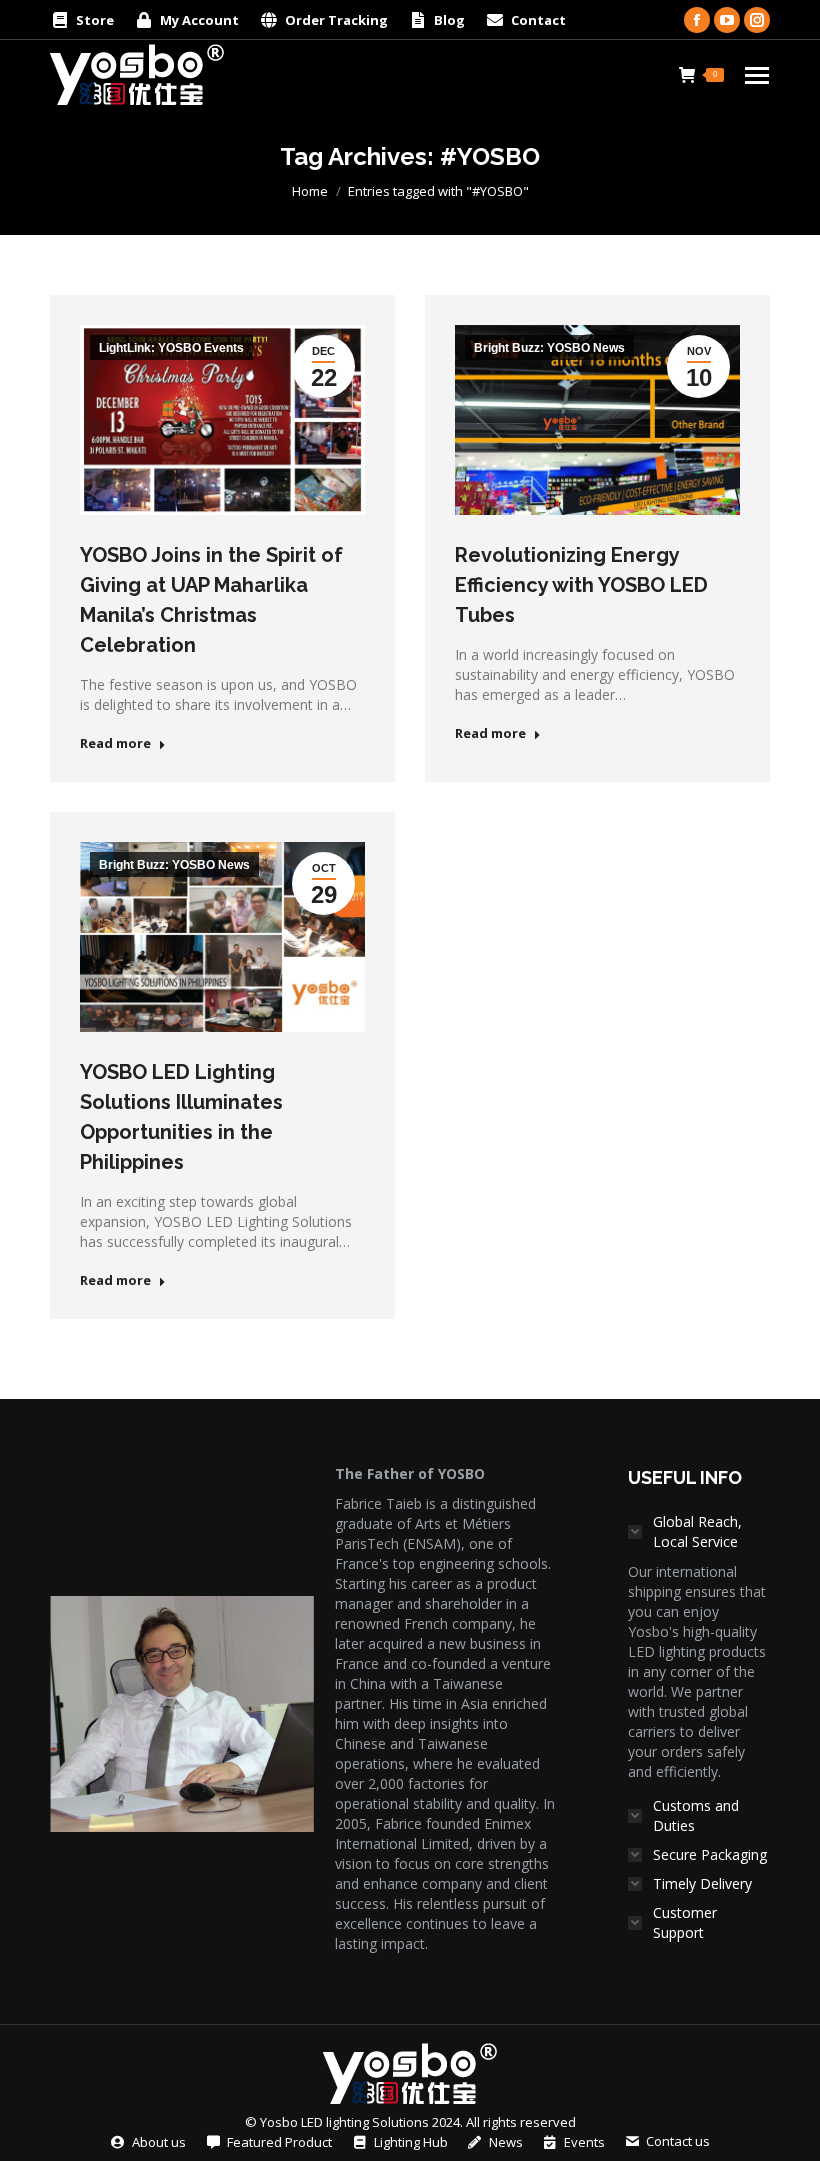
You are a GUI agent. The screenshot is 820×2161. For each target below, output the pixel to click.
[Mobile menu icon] (757, 75)
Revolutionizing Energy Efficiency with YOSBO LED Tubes (581, 585)
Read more (115, 743)
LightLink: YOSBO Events (171, 348)
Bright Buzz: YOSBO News (549, 348)
